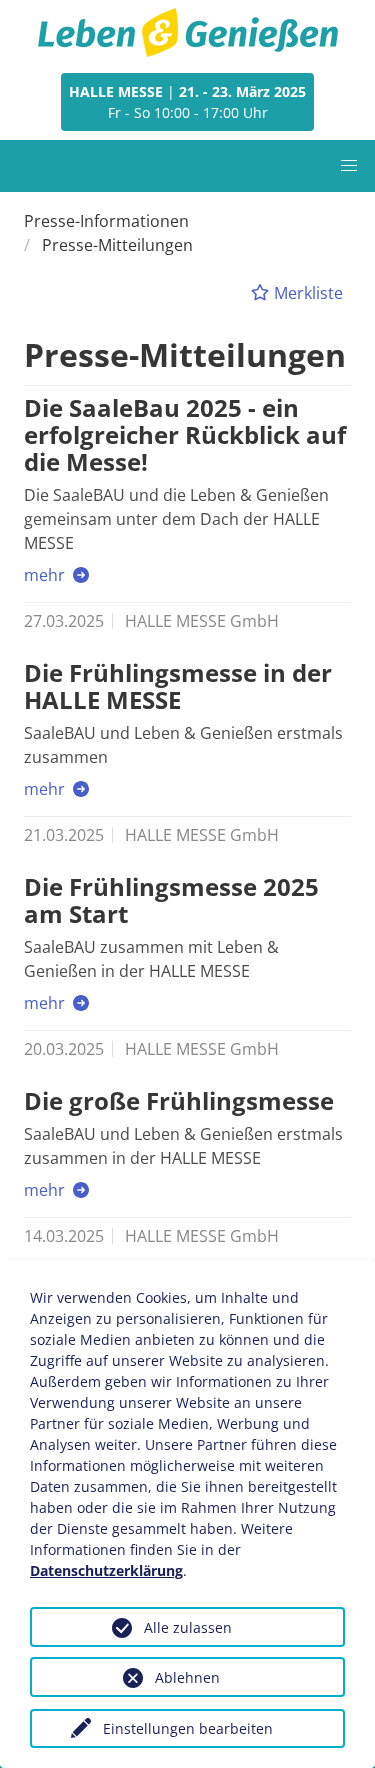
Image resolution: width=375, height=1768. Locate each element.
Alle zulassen (188, 1627)
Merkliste (306, 293)
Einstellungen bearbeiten (188, 1728)
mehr (46, 575)
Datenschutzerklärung (106, 1570)
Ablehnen (187, 1677)
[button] (349, 166)
